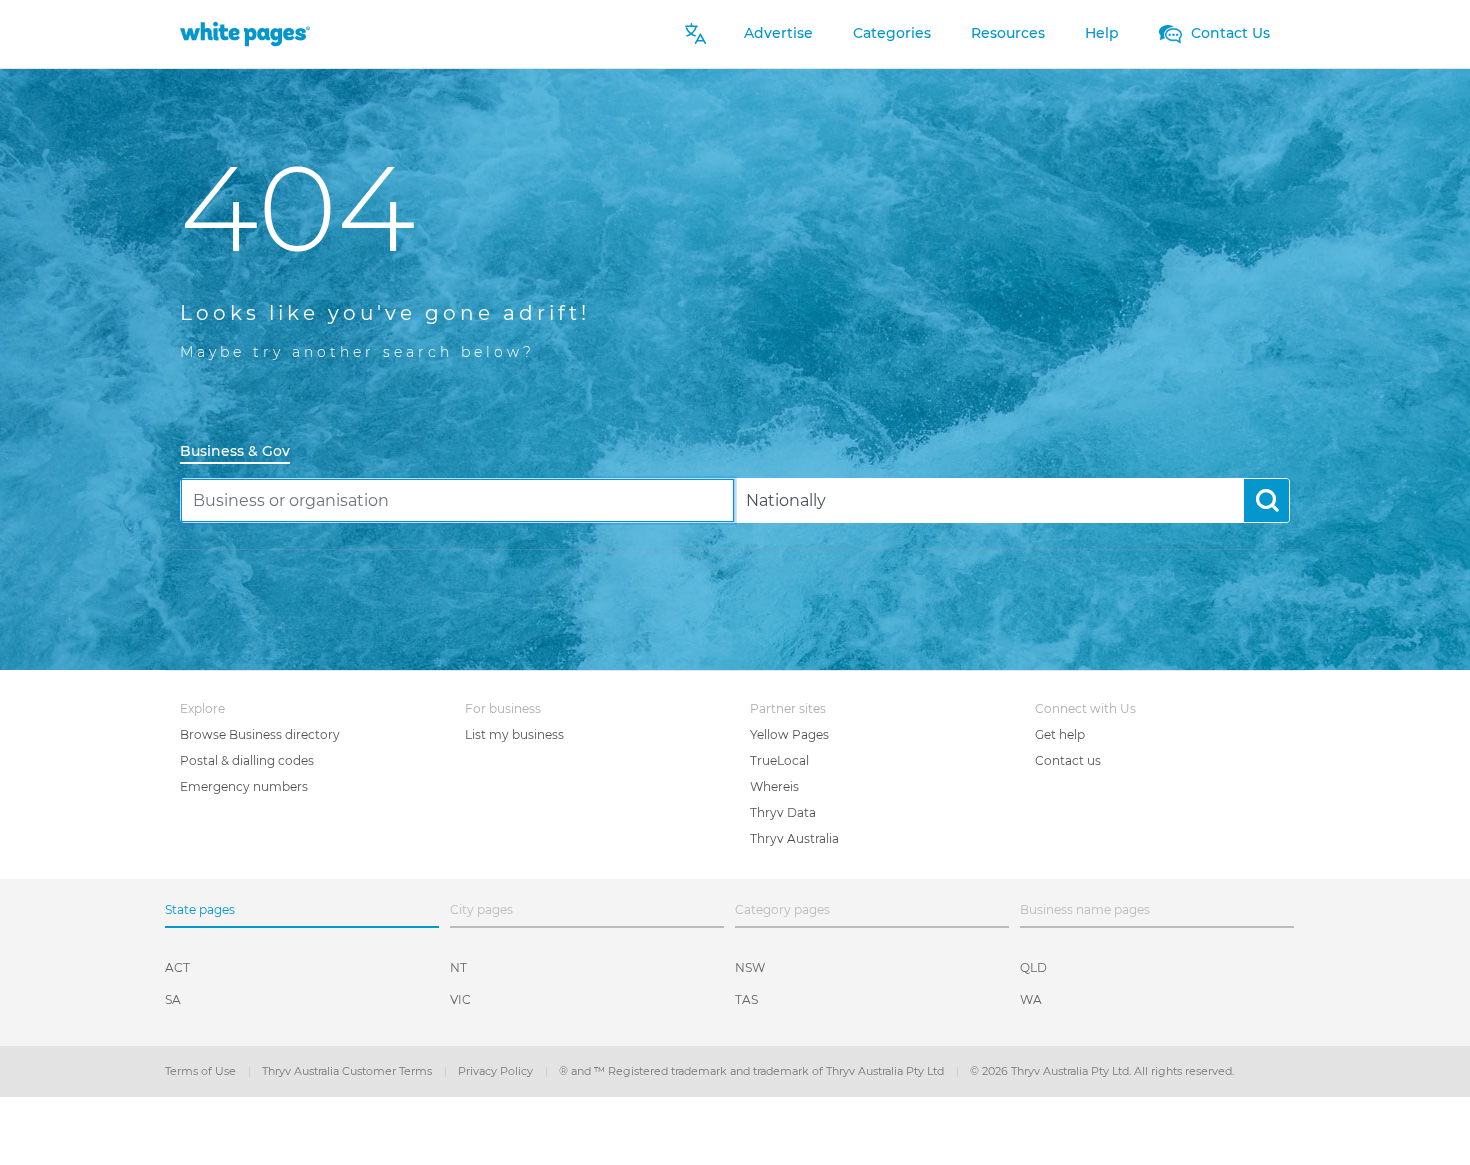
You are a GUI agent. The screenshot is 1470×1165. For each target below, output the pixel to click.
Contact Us (1228, 33)
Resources (1008, 33)
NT (458, 967)
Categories (892, 33)
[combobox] (457, 500)
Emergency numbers (244, 786)
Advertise (778, 33)
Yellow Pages (789, 734)
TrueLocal (779, 760)
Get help (1060, 734)
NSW (750, 967)
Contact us (1068, 760)
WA (1031, 999)
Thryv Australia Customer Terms (348, 1071)
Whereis (774, 786)
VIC (460, 999)
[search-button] (1266, 500)
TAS (746, 999)
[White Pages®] (245, 33)
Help (1102, 33)
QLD (1033, 967)
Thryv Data (783, 812)
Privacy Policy (497, 1071)
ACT (177, 967)
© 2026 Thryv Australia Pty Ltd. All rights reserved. (1102, 1071)
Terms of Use (202, 1071)
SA (173, 999)
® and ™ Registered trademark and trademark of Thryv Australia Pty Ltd (753, 1071)
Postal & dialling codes (247, 760)
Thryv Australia (794, 838)
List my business (514, 734)
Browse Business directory (260, 734)
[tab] (243, 452)
